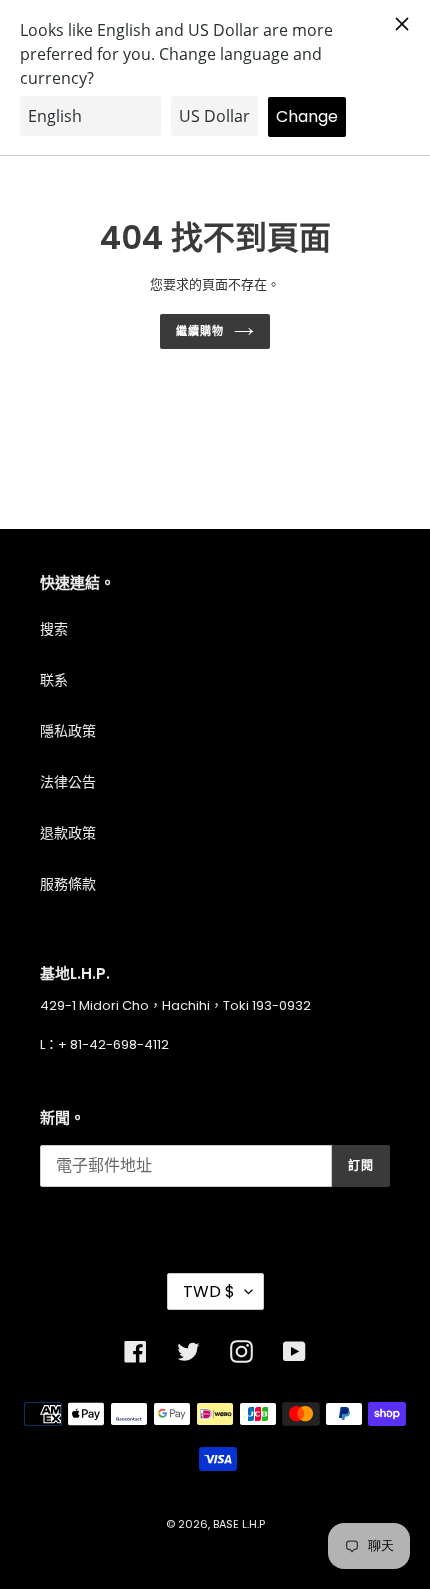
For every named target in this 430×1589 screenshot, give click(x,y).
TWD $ (209, 1291)
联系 (54, 680)
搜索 (54, 629)
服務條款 (68, 884)
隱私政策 (68, 731)
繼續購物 (200, 331)
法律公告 (68, 782)
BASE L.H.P (239, 1524)
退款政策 (68, 833)
